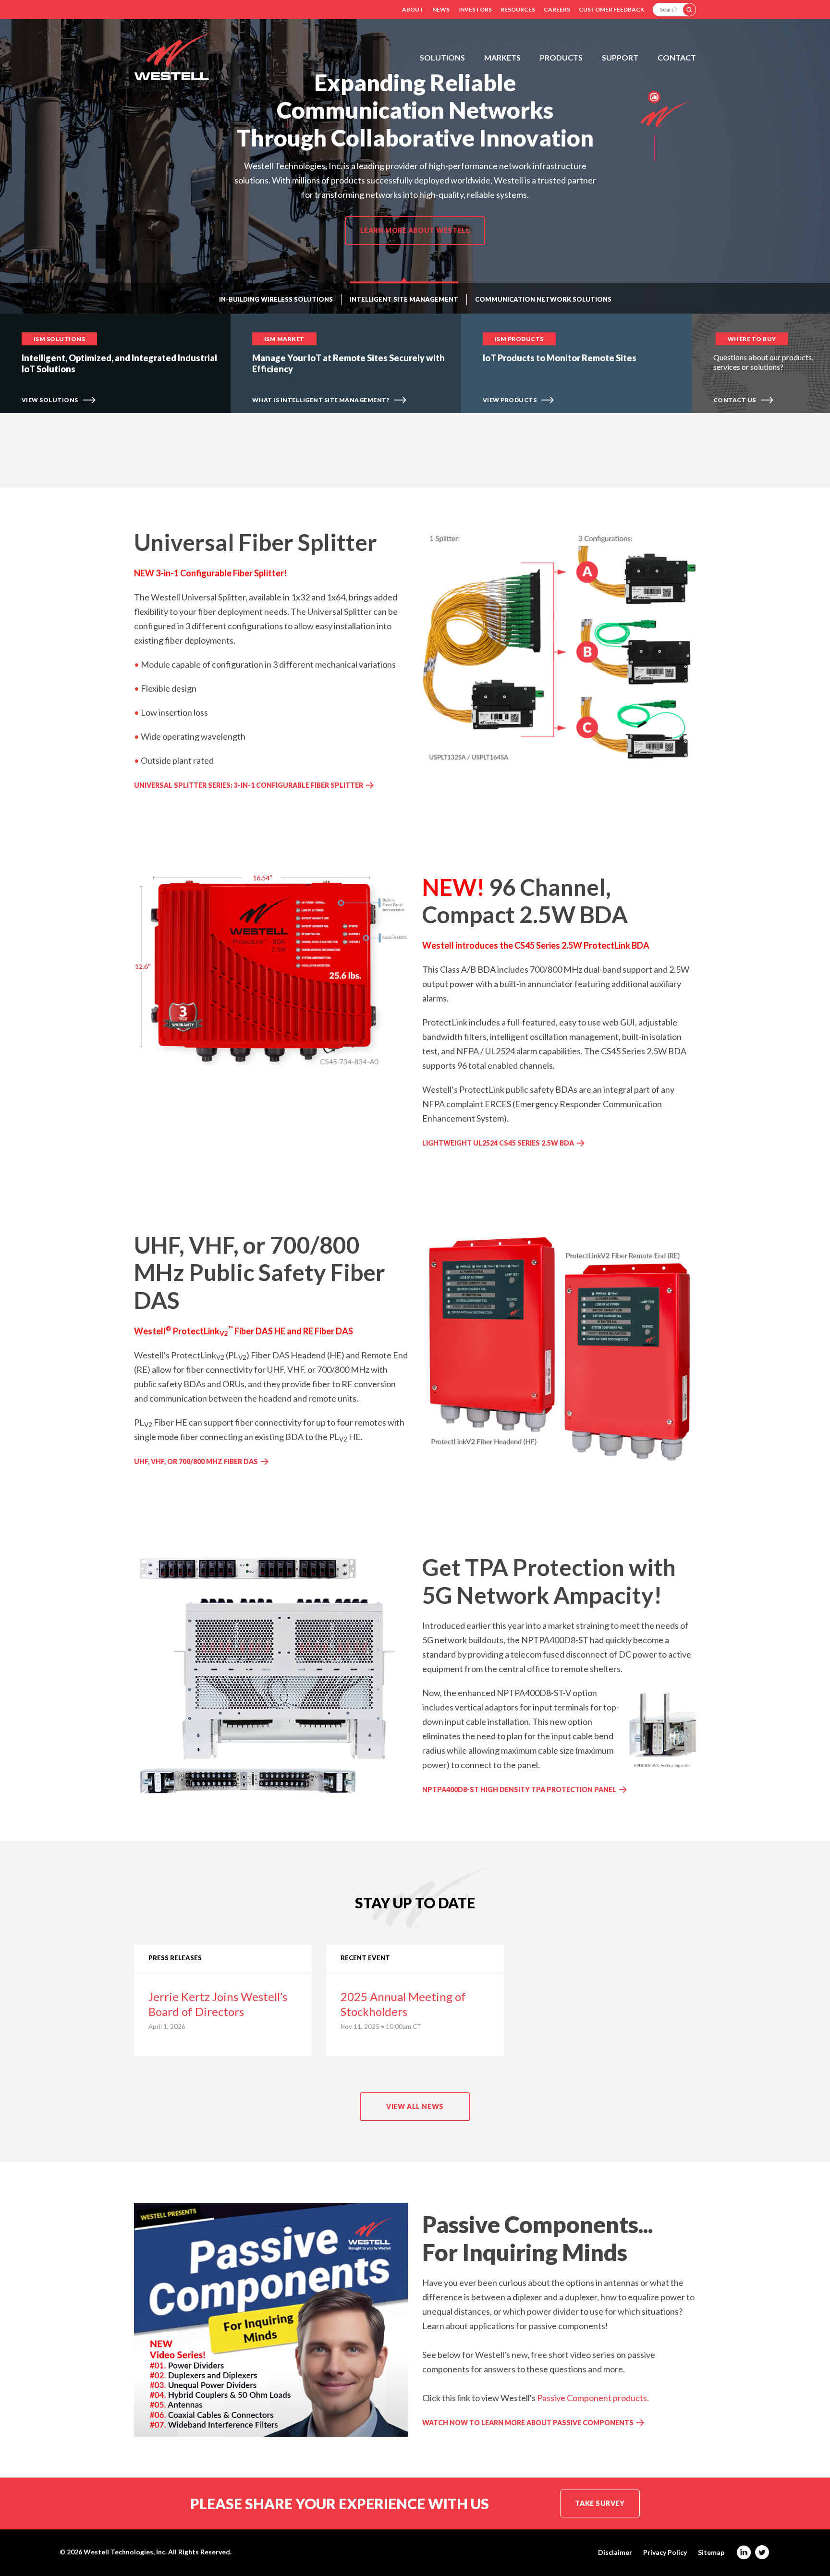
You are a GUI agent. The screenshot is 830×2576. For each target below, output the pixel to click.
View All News (415, 2106)
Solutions (442, 57)
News (441, 9)
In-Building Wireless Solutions (276, 299)
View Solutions (50, 400)
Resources (518, 9)
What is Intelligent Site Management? (321, 400)
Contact (677, 57)
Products (561, 57)
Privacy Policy (665, 2552)
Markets (502, 57)
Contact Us (735, 400)
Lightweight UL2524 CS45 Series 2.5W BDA (498, 1143)
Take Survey (600, 2503)
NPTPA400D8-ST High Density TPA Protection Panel (519, 1789)
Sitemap (711, 2552)
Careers (557, 9)
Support (620, 57)
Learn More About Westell (415, 230)
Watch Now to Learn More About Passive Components (528, 2423)
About (413, 9)
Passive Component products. (593, 2398)
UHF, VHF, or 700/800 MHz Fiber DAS (196, 1461)
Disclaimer (615, 2552)
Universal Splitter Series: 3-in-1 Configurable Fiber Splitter (249, 785)
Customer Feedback (611, 9)
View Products (510, 400)
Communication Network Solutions (543, 299)
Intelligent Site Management (404, 299)
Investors (475, 9)
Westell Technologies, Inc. (125, 2552)
